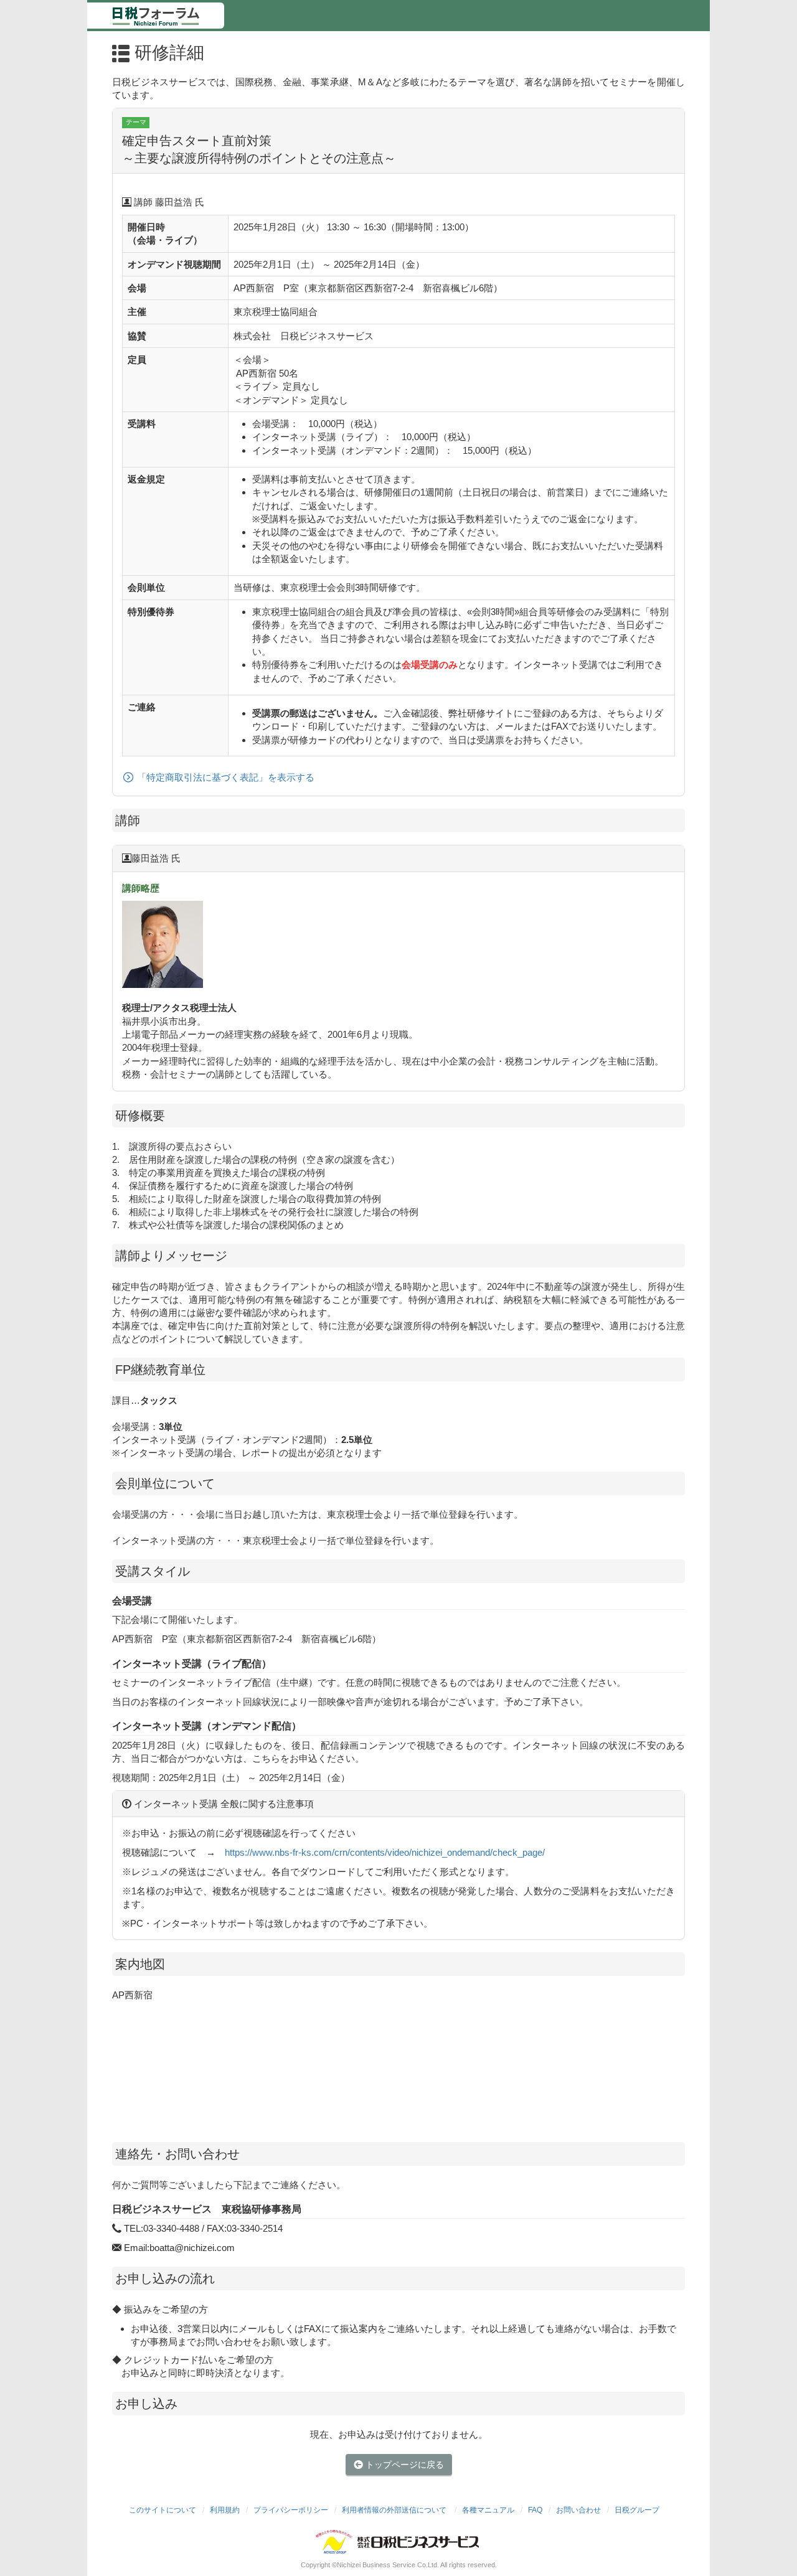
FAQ (535, 2510)
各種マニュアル (488, 2510)
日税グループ (637, 2510)
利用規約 (225, 2510)
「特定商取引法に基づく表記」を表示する (226, 778)
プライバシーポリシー (291, 2510)
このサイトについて (163, 2510)
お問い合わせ (578, 2510)
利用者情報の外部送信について (395, 2510)
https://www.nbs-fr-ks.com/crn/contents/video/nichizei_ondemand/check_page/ (385, 1852)
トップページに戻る (403, 2465)
